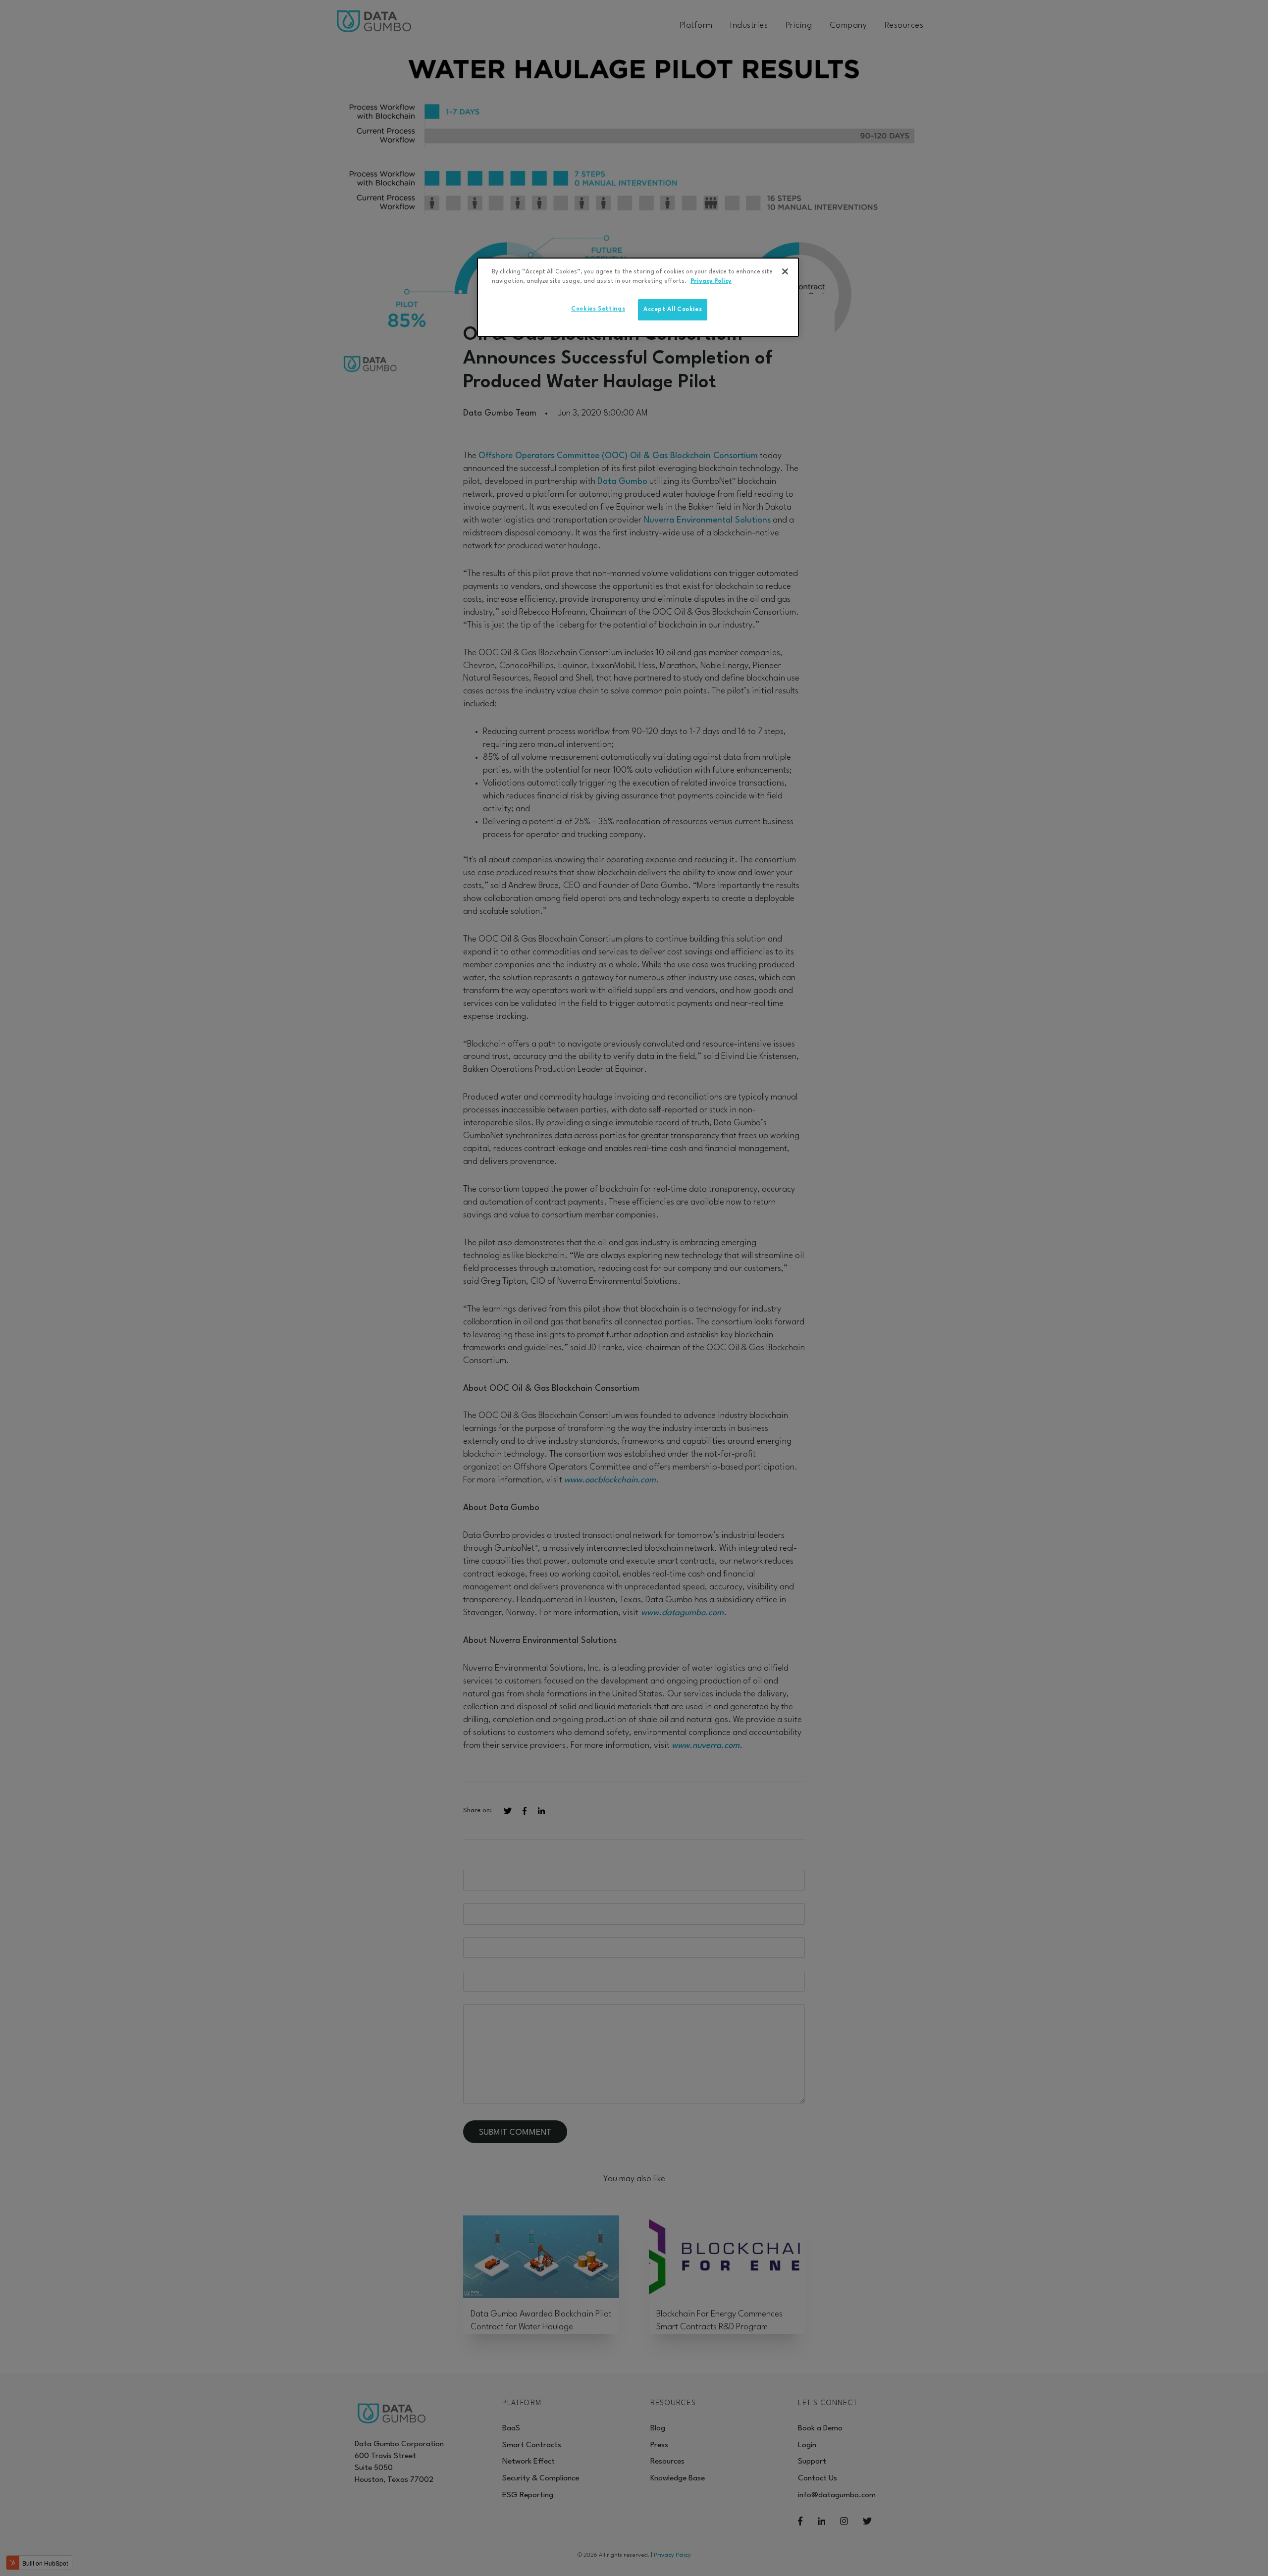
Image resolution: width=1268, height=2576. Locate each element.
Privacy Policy (711, 281)
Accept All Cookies (673, 310)
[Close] (785, 271)
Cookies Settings (598, 309)
